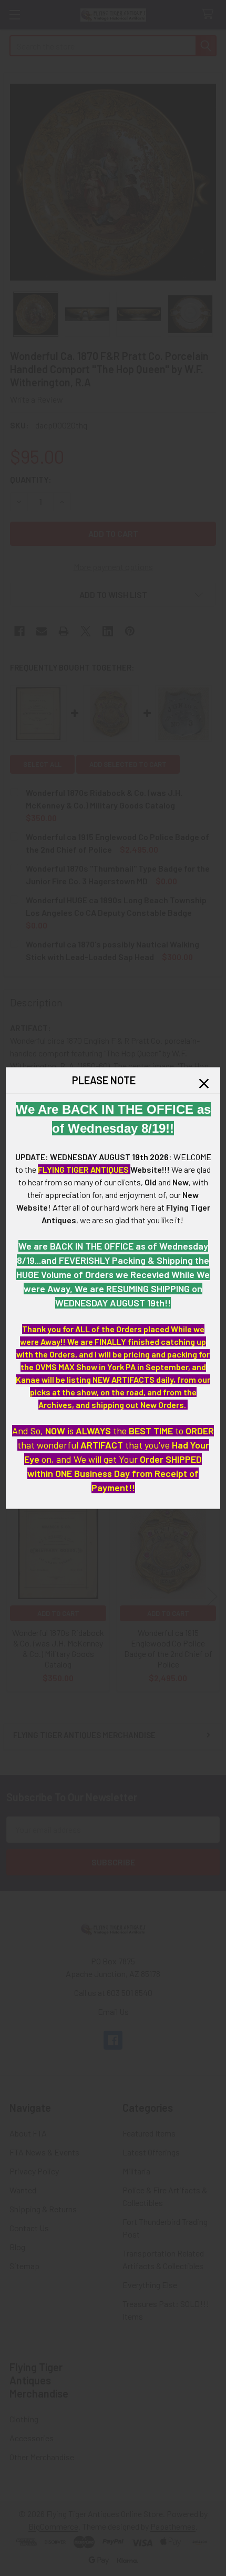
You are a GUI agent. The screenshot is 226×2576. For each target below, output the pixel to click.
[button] (204, 1084)
